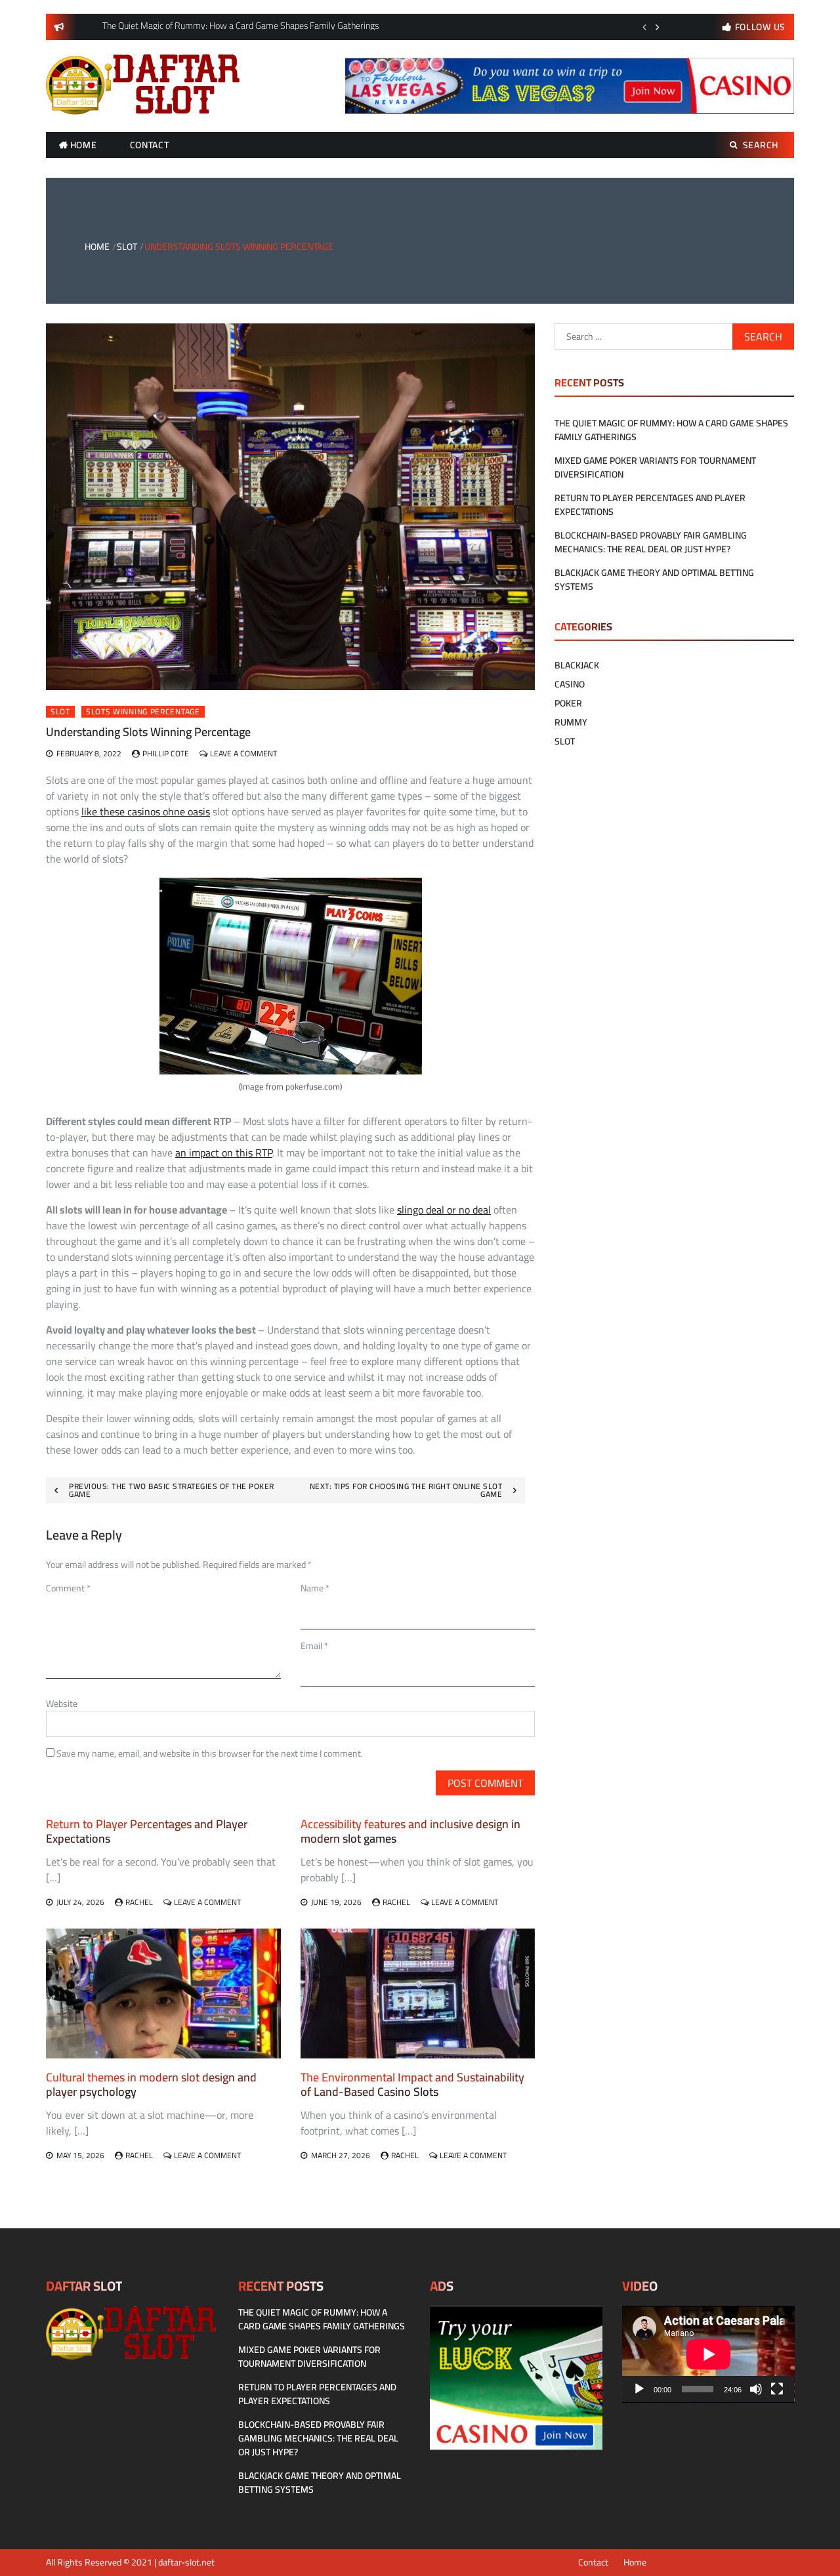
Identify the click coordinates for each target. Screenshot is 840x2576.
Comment (68, 1588)
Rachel (139, 1902)
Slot (60, 712)
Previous (644, 27)
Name (315, 1588)
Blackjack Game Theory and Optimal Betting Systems (654, 580)
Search (761, 145)
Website (62, 1704)
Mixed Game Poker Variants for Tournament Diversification (655, 467)
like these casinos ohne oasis (146, 811)
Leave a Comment (243, 753)
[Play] (639, 2389)
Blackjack (577, 665)
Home (84, 145)
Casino (570, 684)
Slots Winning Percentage (143, 712)
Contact (150, 145)
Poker (568, 703)
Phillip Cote (166, 753)
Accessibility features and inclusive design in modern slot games (410, 1831)
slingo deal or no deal (444, 1210)
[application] (708, 2354)
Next (658, 27)
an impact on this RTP (224, 1153)
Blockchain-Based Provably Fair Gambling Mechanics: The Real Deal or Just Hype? (651, 542)
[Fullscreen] (777, 2389)
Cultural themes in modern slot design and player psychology (151, 2084)
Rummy (571, 722)
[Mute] (756, 2389)
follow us (760, 27)
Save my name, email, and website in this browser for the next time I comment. (210, 1753)
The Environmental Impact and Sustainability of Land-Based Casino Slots (412, 2084)
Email (314, 1646)
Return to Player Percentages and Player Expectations (147, 1831)
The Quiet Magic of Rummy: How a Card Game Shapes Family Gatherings (671, 430)
